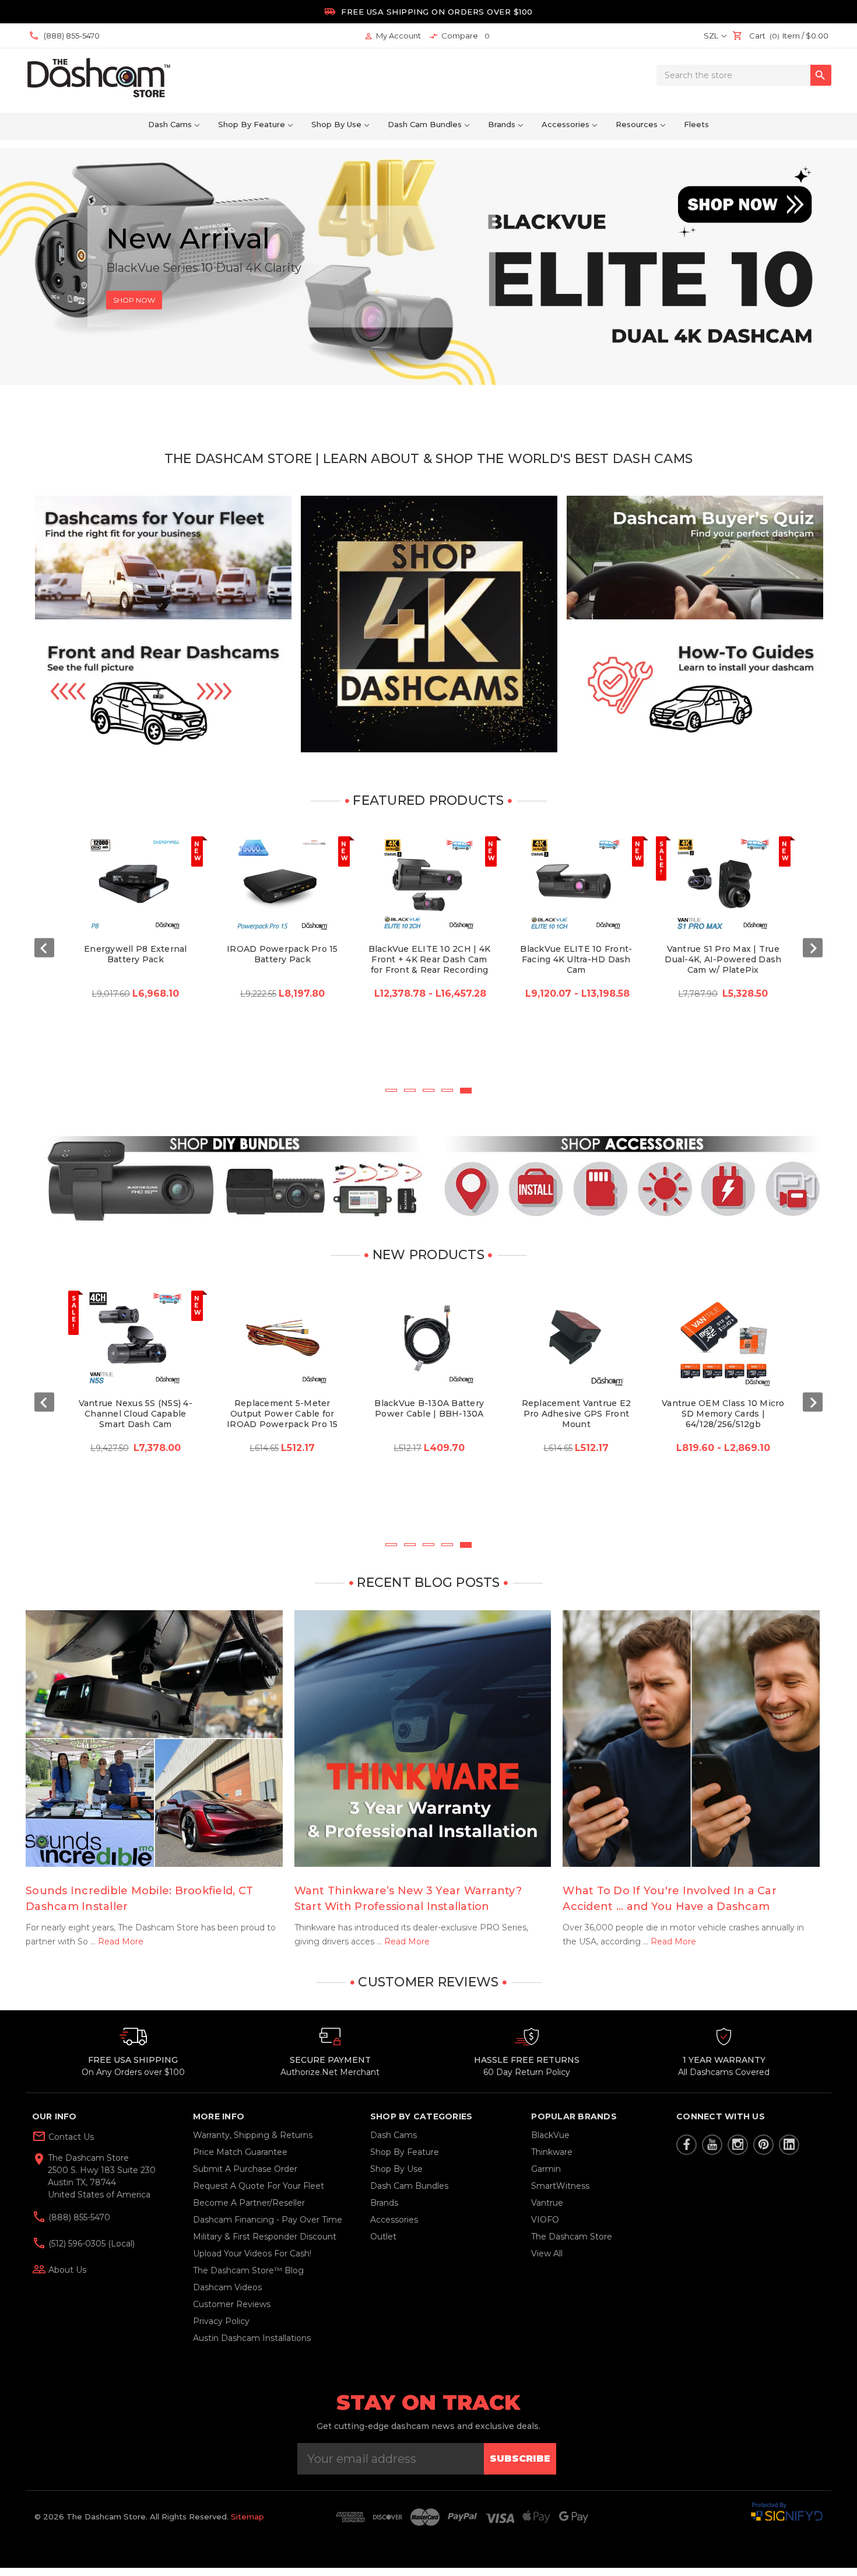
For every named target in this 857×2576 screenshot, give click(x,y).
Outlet (383, 2237)
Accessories (566, 124)
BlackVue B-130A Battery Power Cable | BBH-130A (135, 1408)
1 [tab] (391, 1090)
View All (547, 2253)
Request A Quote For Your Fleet (259, 2186)
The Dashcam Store (572, 2237)
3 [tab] (428, 1090)
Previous (44, 948)
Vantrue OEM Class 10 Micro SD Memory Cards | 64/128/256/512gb (429, 1414)
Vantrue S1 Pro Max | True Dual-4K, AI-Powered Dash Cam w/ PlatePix (429, 959)
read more (121, 1941)
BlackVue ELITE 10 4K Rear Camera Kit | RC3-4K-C (723, 1408)
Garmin (546, 2169)
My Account (392, 36)
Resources (637, 124)
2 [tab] (410, 1090)
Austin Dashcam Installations (252, 2338)
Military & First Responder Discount (265, 2237)
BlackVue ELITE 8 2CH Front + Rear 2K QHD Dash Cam (576, 959)
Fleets (696, 124)
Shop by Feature (252, 124)
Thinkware (552, 2152)
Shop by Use (336, 124)
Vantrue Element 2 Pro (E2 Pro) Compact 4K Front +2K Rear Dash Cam (723, 959)
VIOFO (545, 2220)
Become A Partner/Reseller (249, 2203)
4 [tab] (447, 1090)
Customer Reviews (232, 2304)
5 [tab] (466, 1090)
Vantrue (547, 2203)
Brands (502, 124)
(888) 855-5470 (78, 2217)
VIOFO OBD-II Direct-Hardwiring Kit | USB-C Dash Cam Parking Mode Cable (576, 1419)
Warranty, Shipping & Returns (253, 2135)
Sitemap (247, 2517)
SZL (712, 36)
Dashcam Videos (227, 2287)
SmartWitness (560, 2186)
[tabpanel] (135, 957)
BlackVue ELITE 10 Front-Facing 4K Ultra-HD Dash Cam (282, 959)
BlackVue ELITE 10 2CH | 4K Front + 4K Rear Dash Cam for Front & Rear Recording (136, 959)
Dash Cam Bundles (425, 124)
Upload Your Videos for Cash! (252, 2253)
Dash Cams (170, 124)
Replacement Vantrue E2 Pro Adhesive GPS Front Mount (283, 1414)
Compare (460, 36)
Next (813, 948)
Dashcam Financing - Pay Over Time (268, 2220)
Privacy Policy (221, 2321)
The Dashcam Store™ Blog (248, 2270)
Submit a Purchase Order (245, 2169)
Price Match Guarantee (240, 2152)
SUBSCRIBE (520, 2458)
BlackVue (550, 2135)
